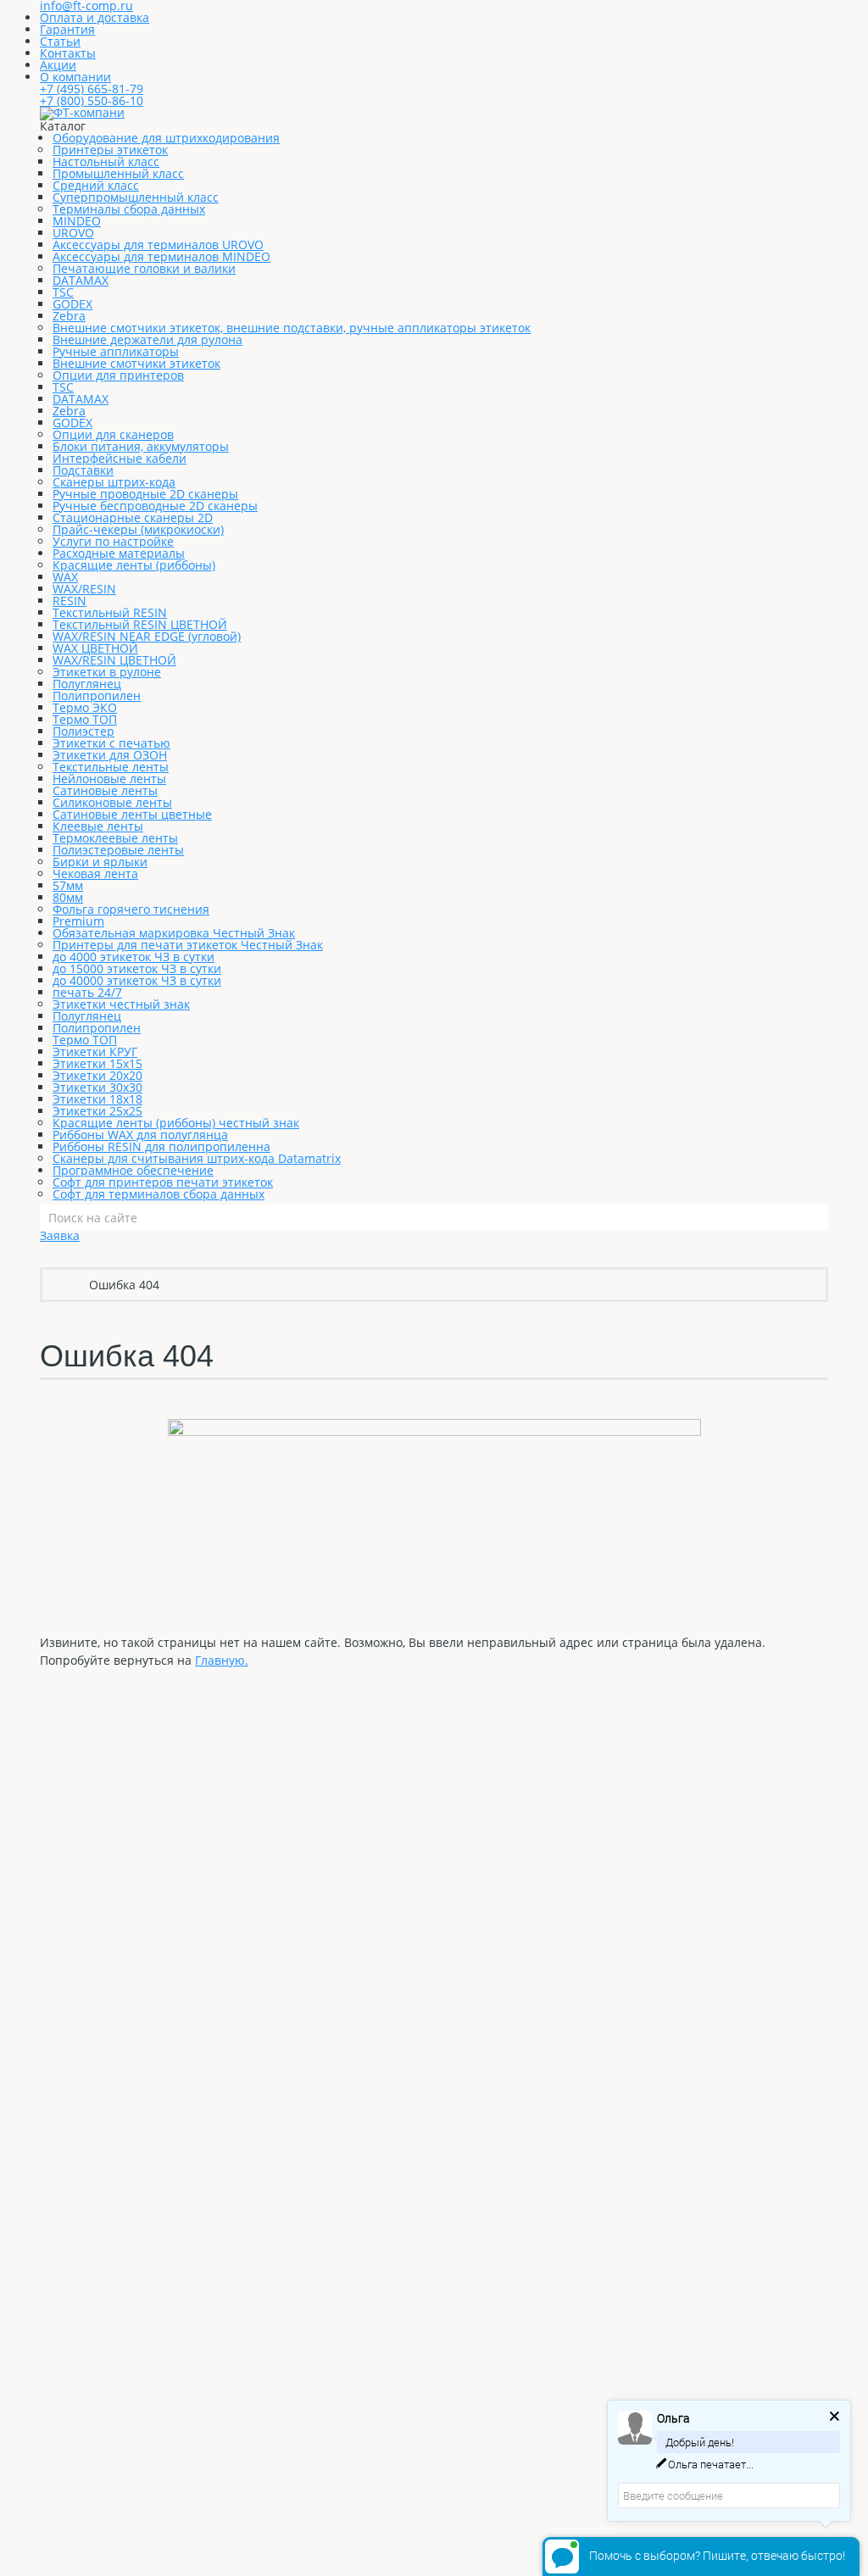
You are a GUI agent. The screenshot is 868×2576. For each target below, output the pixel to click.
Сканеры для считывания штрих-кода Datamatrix (197, 1158)
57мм (68, 885)
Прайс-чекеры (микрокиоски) (138, 529)
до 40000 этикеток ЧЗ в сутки (137, 980)
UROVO (73, 233)
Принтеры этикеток (110, 150)
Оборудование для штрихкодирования (166, 138)
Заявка (60, 1235)
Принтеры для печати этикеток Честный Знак (188, 945)
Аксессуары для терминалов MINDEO (161, 256)
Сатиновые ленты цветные (132, 814)
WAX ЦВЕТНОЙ (95, 648)
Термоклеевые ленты (115, 838)
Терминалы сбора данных (129, 209)
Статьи (60, 41)
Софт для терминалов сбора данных (159, 1194)
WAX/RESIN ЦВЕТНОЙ (114, 660)
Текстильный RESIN (110, 612)
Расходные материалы (119, 553)
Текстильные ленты (111, 767)
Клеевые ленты (98, 826)
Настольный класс (106, 161)
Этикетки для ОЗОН (110, 755)
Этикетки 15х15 (97, 1063)
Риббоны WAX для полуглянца (140, 1135)
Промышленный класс (118, 173)
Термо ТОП (85, 719)
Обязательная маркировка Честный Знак (174, 933)
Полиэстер (83, 731)
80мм (68, 897)
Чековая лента (95, 874)
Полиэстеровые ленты (118, 850)
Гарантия (67, 29)
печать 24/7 (87, 992)
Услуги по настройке (113, 541)
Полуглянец (87, 684)
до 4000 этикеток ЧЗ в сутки (134, 957)
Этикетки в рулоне (107, 672)
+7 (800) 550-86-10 (92, 100)
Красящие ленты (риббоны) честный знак (176, 1123)
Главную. (222, 1660)
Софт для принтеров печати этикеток (163, 1182)
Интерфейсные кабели (120, 458)
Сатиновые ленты (105, 790)
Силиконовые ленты (112, 802)
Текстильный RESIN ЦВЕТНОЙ (140, 624)
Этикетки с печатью (111, 743)
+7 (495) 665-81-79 (92, 89)
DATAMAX (81, 280)
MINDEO (77, 221)
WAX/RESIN (84, 589)
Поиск (815, 1217)
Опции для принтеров (118, 375)
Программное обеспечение (133, 1170)
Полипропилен (97, 695)
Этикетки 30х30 (97, 1087)
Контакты (68, 53)
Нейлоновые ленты (109, 779)
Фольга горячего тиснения (131, 909)
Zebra (69, 316)
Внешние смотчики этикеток (136, 363)
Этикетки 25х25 (97, 1111)
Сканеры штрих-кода (114, 482)
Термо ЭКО (85, 707)
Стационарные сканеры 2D (133, 517)
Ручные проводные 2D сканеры (145, 494)
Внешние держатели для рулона (147, 339)
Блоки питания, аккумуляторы (141, 446)
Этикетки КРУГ (95, 1052)
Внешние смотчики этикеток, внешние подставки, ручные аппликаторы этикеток (292, 328)
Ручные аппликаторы (116, 351)
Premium (78, 921)
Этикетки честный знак (121, 1004)
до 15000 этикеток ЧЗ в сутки (137, 968)
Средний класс (96, 185)
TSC (63, 292)
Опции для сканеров (113, 434)
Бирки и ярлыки (100, 862)
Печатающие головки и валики (144, 268)
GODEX (72, 304)
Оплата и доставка (95, 17)
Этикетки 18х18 (97, 1099)
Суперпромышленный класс (136, 197)
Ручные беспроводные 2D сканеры (155, 506)
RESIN (70, 601)
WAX (65, 577)
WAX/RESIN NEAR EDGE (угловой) (147, 636)
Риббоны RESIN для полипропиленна (161, 1146)
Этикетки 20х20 (97, 1075)
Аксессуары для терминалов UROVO (158, 245)
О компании (75, 77)
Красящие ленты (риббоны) (134, 565)
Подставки (83, 470)
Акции (58, 65)
